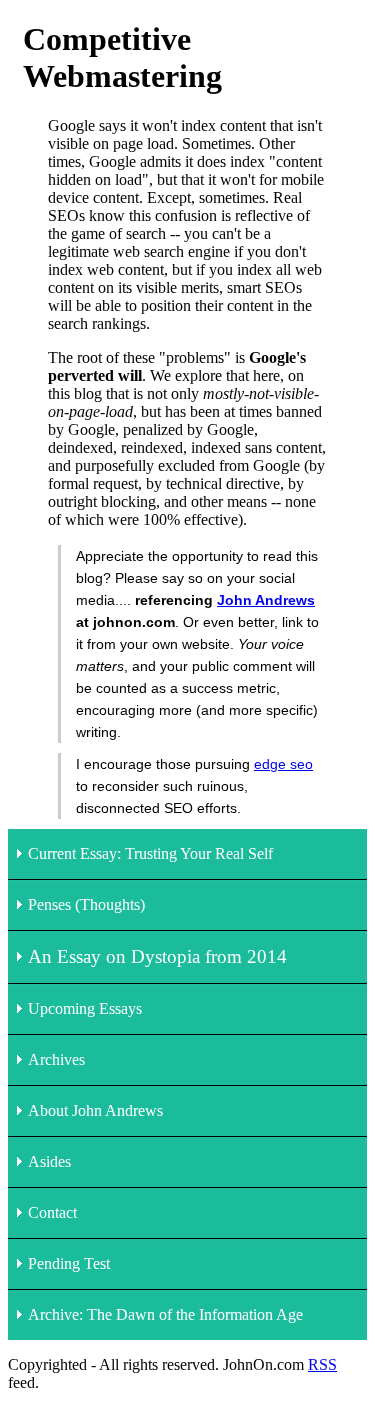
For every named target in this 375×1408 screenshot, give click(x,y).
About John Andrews (95, 1110)
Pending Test (69, 1263)
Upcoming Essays (85, 1008)
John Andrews (266, 600)
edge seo (283, 764)
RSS (322, 1364)
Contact (52, 1212)
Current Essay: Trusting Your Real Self (150, 853)
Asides (49, 1161)
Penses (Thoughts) (86, 904)
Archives (56, 1059)
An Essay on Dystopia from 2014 (157, 956)
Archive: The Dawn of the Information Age (165, 1314)
